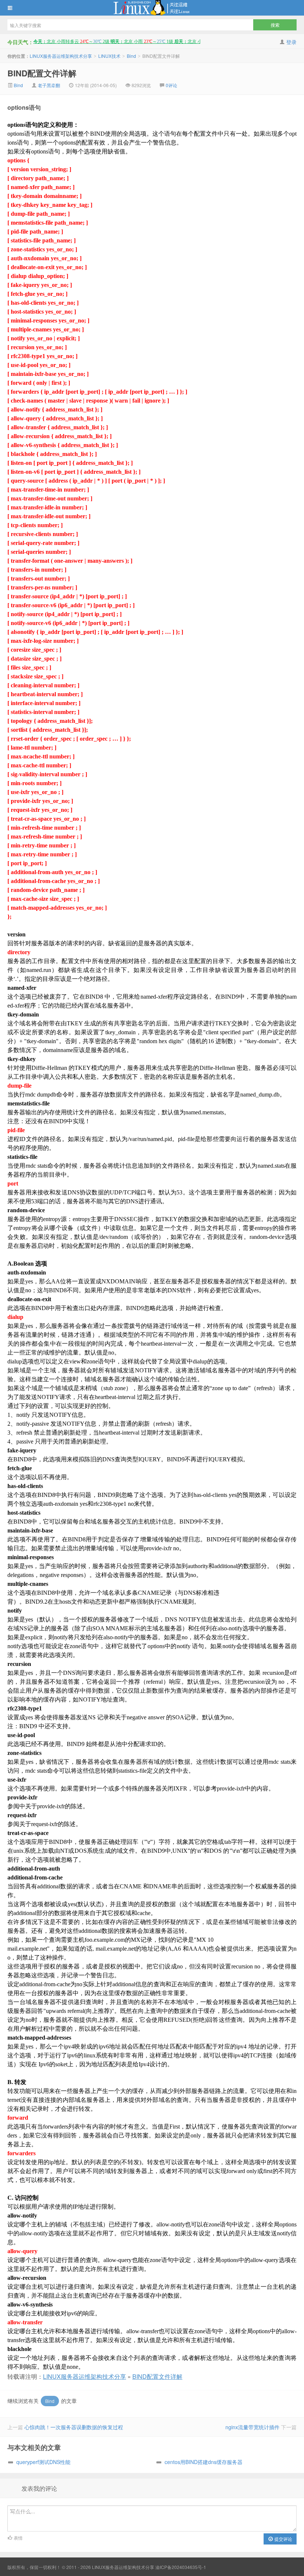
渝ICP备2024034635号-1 (181, 2567)
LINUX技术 (109, 56)
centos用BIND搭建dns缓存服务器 (204, 2462)
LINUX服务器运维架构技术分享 (152, 8)
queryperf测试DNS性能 (43, 2462)
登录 (291, 42)
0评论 (171, 85)
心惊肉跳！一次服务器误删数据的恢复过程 (74, 2427)
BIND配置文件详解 (42, 73)
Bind (131, 56)
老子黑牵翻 (49, 85)
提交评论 (283, 2539)
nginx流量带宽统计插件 (252, 2427)
